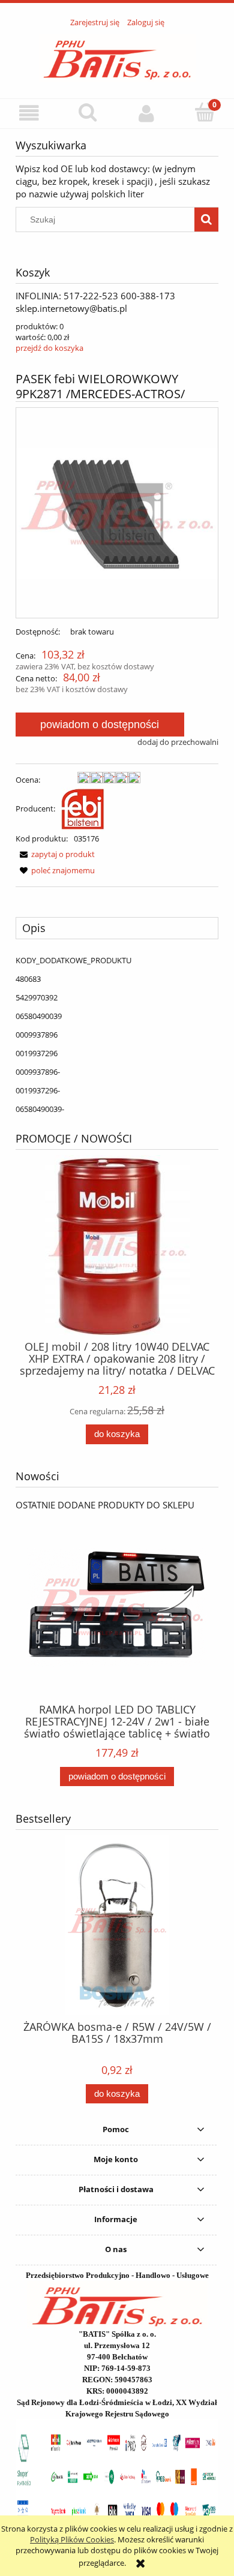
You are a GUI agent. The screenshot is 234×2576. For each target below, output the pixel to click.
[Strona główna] (117, 56)
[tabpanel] (117, 1035)
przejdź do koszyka (49, 348)
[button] (29, 113)
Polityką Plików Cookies (72, 2539)
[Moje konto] (146, 113)
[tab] (117, 928)
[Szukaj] (206, 220)
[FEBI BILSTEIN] (83, 808)
